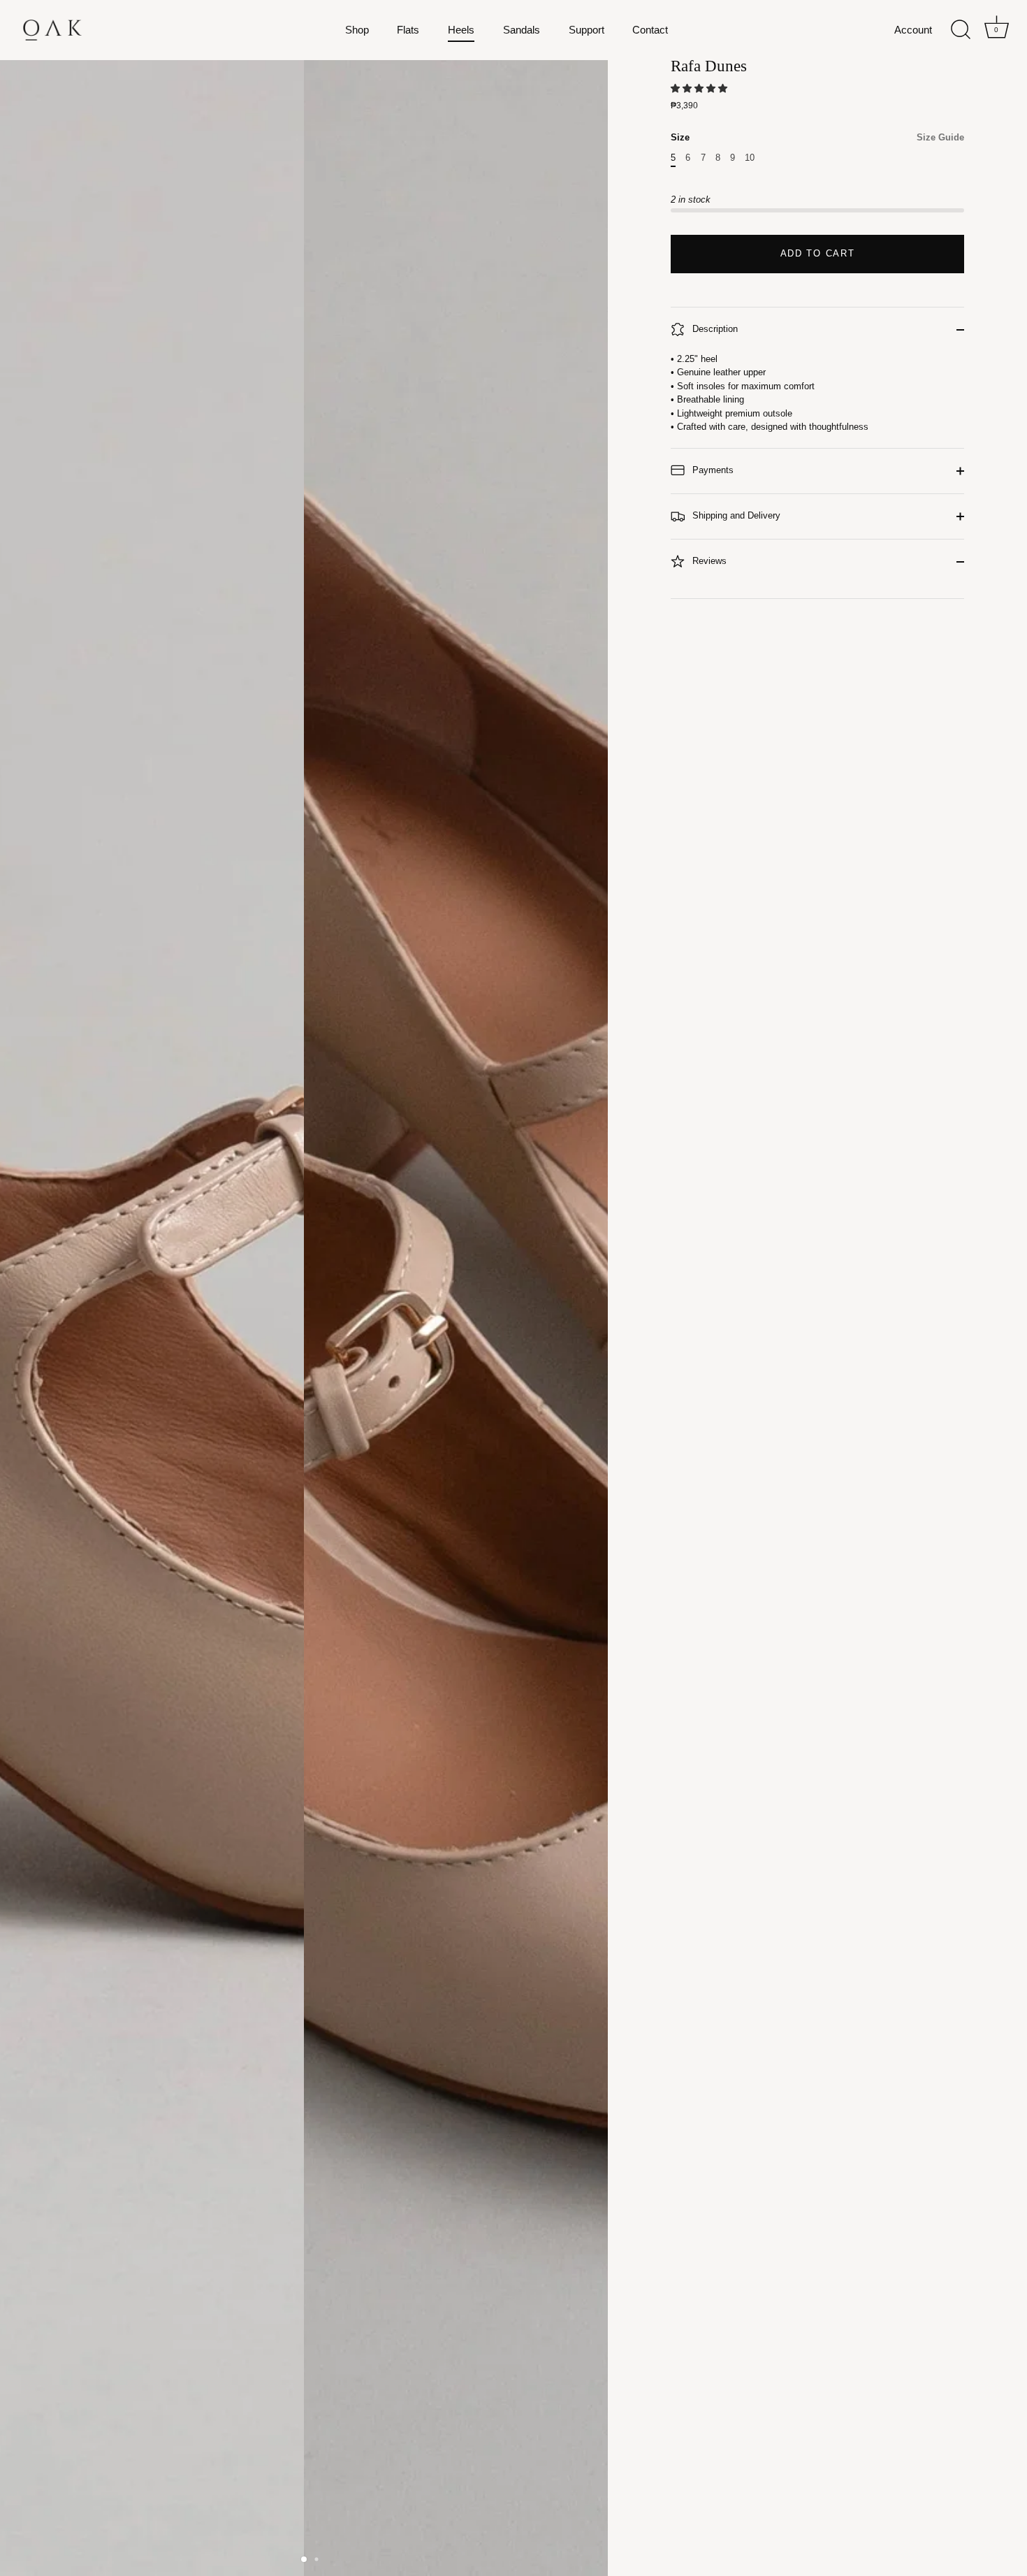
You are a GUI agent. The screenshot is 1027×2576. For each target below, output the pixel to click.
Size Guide (940, 137)
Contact (650, 30)
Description (714, 329)
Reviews (708, 561)
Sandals (522, 30)
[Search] (961, 30)
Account (913, 30)
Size (817, 137)
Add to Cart (818, 253)
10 (750, 158)
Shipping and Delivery (735, 515)
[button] (700, 88)
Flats (408, 30)
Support (587, 30)
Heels (461, 30)
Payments (712, 470)
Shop (357, 30)
